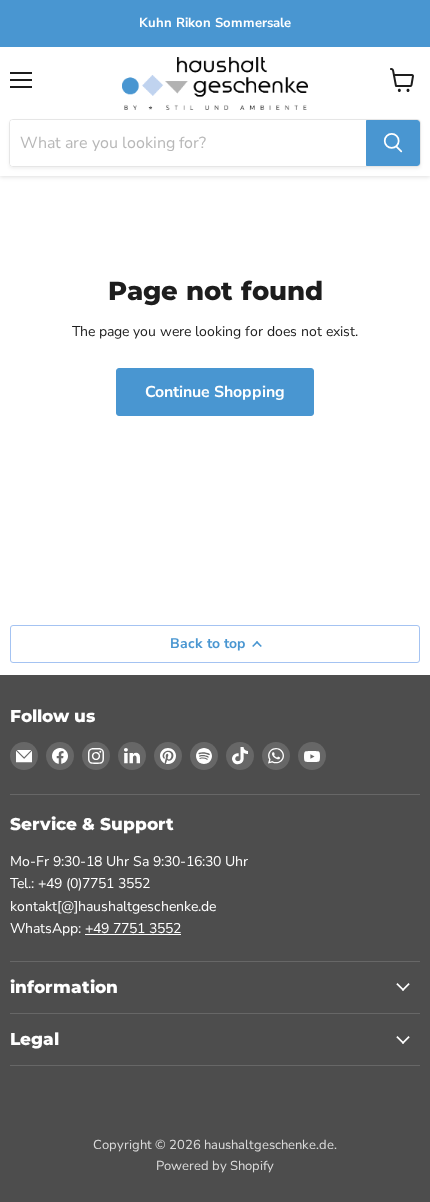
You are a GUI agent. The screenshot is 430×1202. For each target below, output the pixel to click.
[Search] (393, 143)
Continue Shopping (215, 392)
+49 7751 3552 (133, 928)
